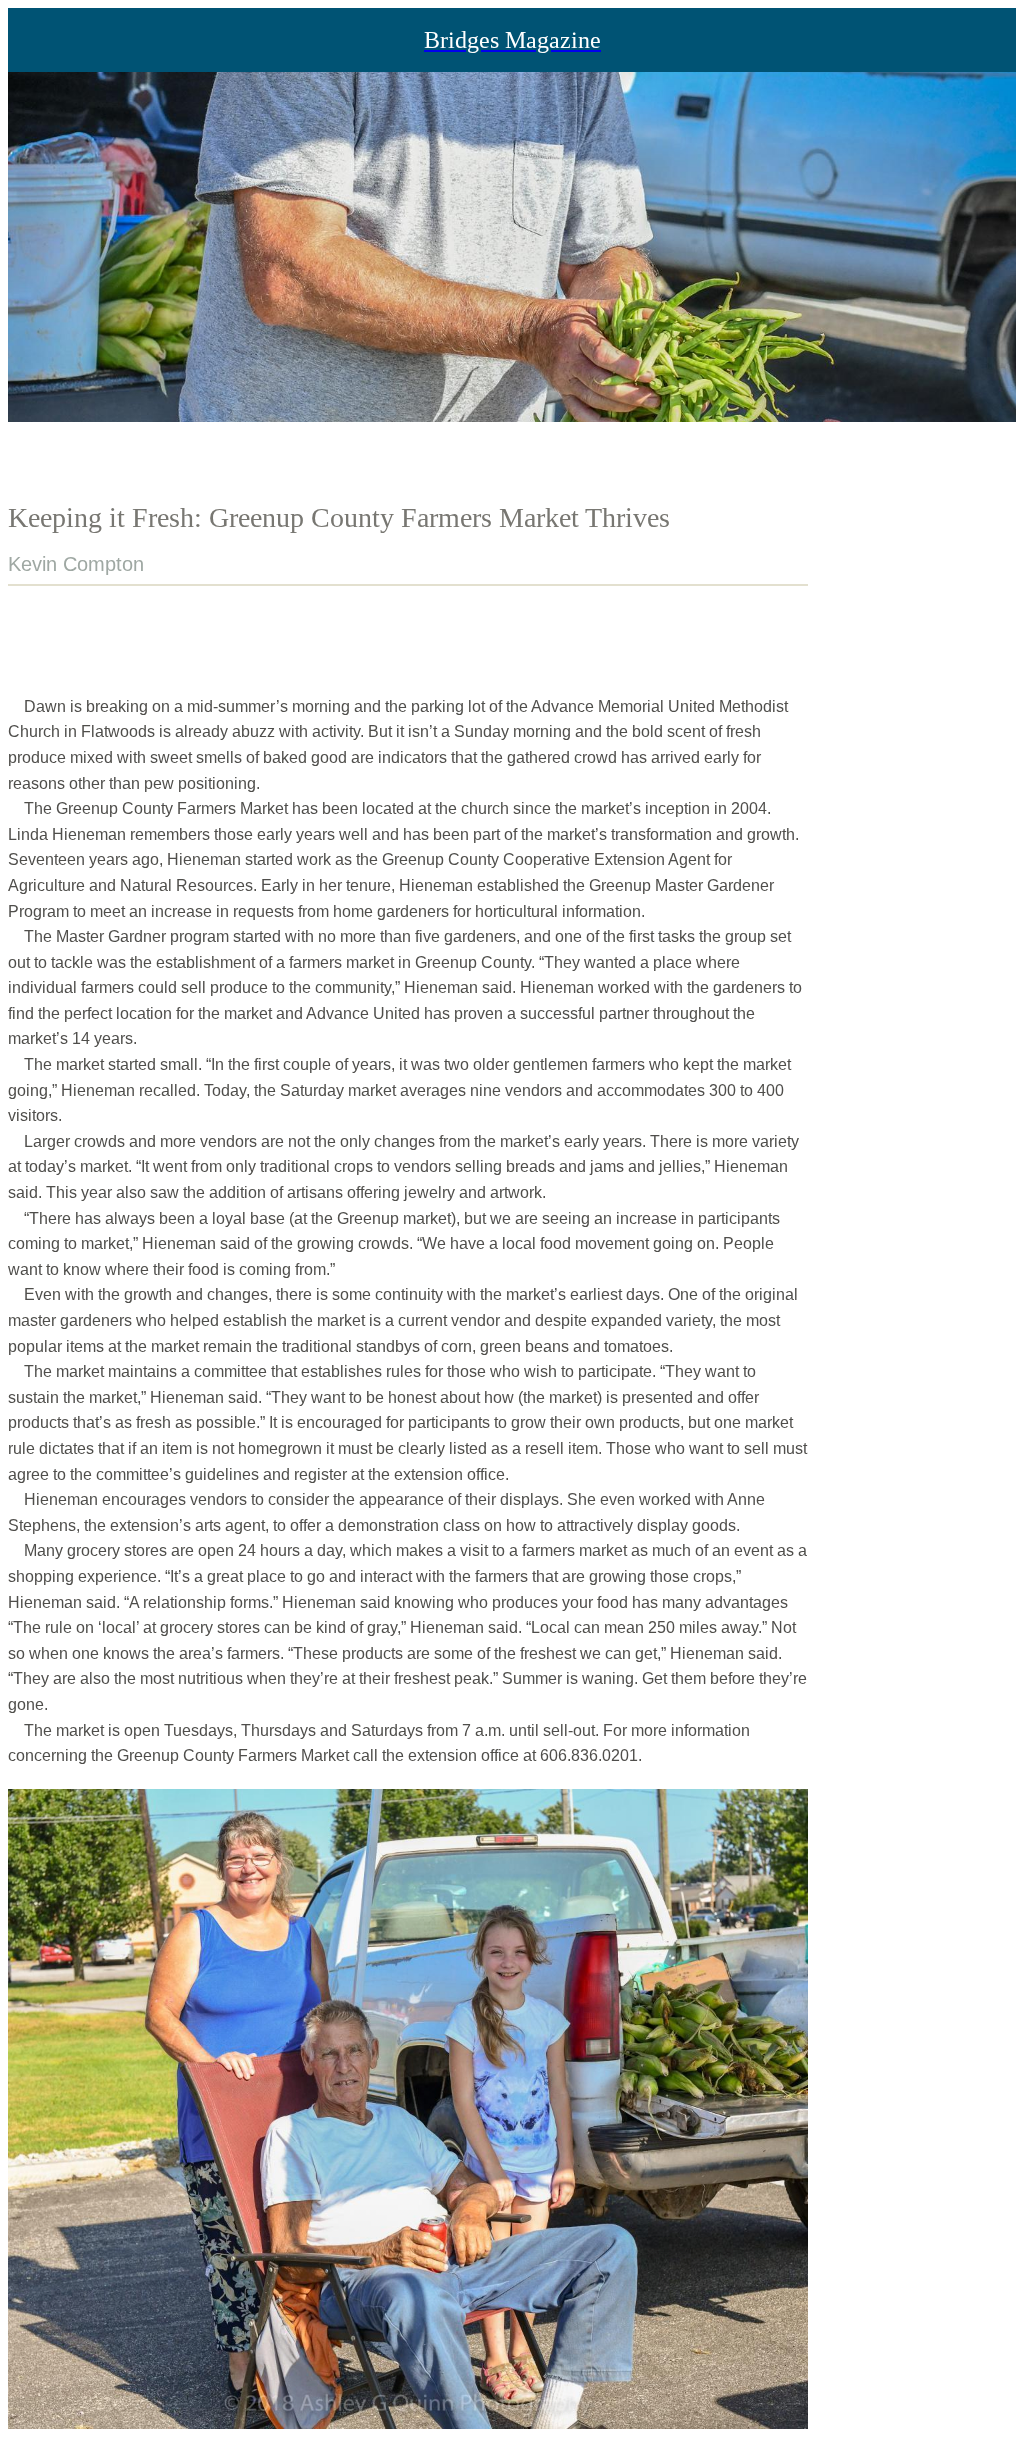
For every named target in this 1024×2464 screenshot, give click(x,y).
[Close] (40, 40)
